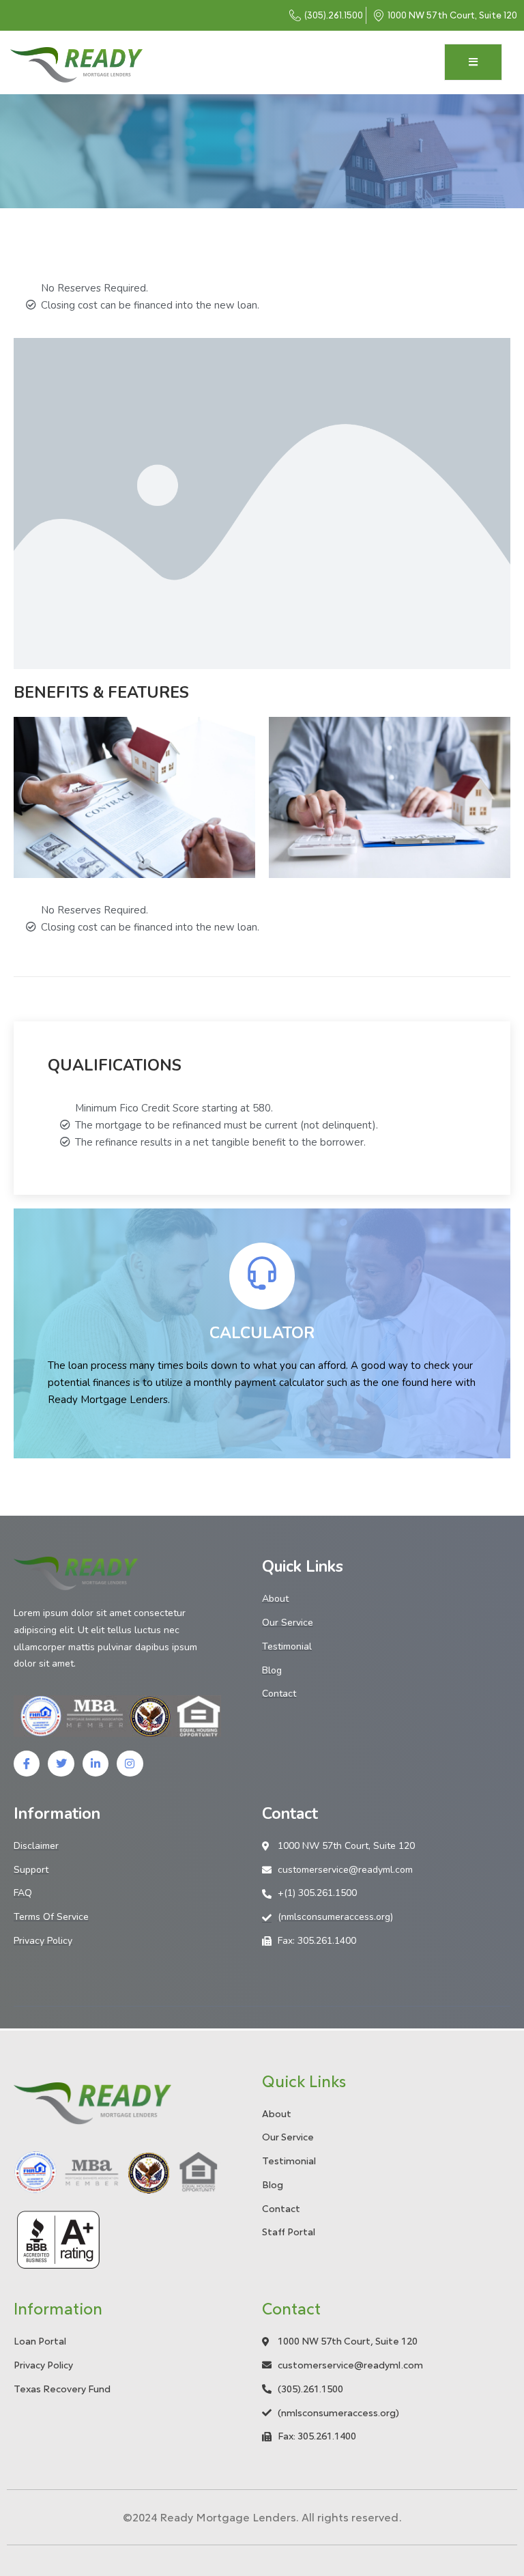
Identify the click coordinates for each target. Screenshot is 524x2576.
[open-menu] (473, 62)
